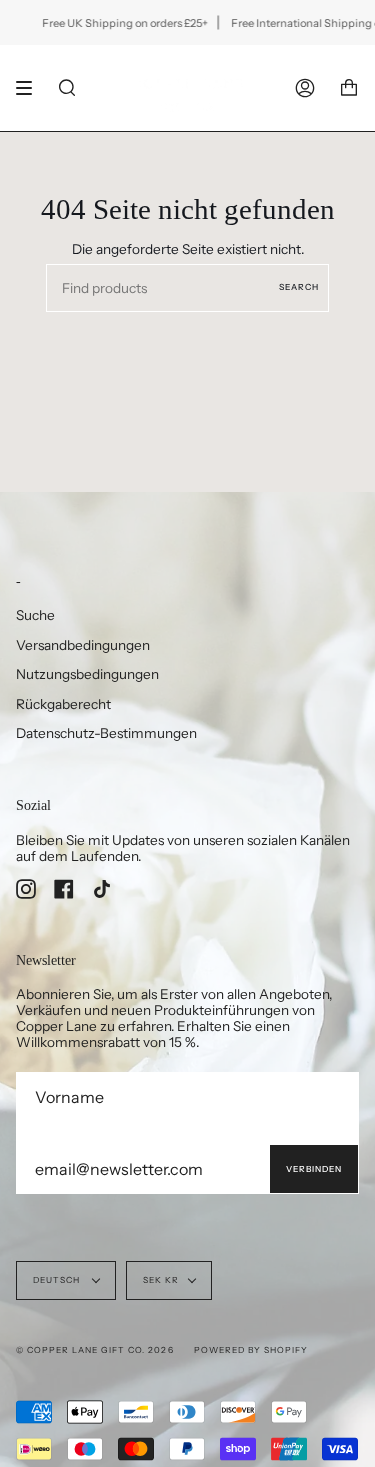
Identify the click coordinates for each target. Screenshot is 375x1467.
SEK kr (161, 1280)
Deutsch (58, 1280)
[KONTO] (305, 88)
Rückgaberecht (63, 704)
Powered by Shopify (251, 1350)
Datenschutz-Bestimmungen (106, 733)
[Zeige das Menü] (31, 88)
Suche (35, 615)
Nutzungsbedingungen (87, 674)
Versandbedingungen (83, 645)
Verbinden (314, 1169)
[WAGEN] (349, 88)
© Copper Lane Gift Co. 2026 (95, 1350)
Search (299, 287)
